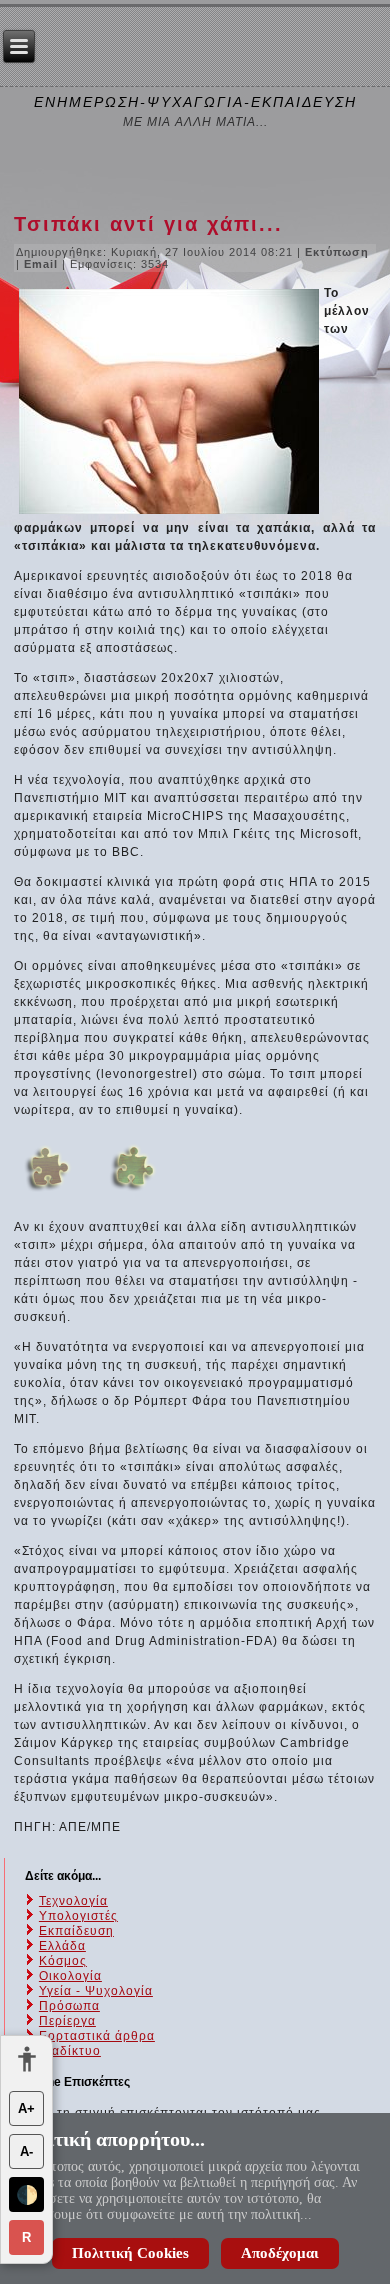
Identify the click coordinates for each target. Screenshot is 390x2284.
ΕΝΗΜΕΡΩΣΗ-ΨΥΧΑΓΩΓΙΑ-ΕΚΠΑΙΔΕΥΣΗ (195, 102)
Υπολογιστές (78, 1916)
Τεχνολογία (73, 1901)
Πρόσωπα (69, 2006)
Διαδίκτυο (70, 2051)
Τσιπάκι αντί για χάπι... (148, 224)
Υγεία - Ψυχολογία (96, 1991)
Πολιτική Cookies (130, 2253)
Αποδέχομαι (280, 2253)
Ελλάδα (62, 1946)
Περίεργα (67, 2021)
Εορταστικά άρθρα (97, 2036)
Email (43, 264)
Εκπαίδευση (76, 1931)
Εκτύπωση (337, 252)
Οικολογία (70, 1976)
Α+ (26, 2108)
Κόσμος (63, 1961)
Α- (26, 2151)
